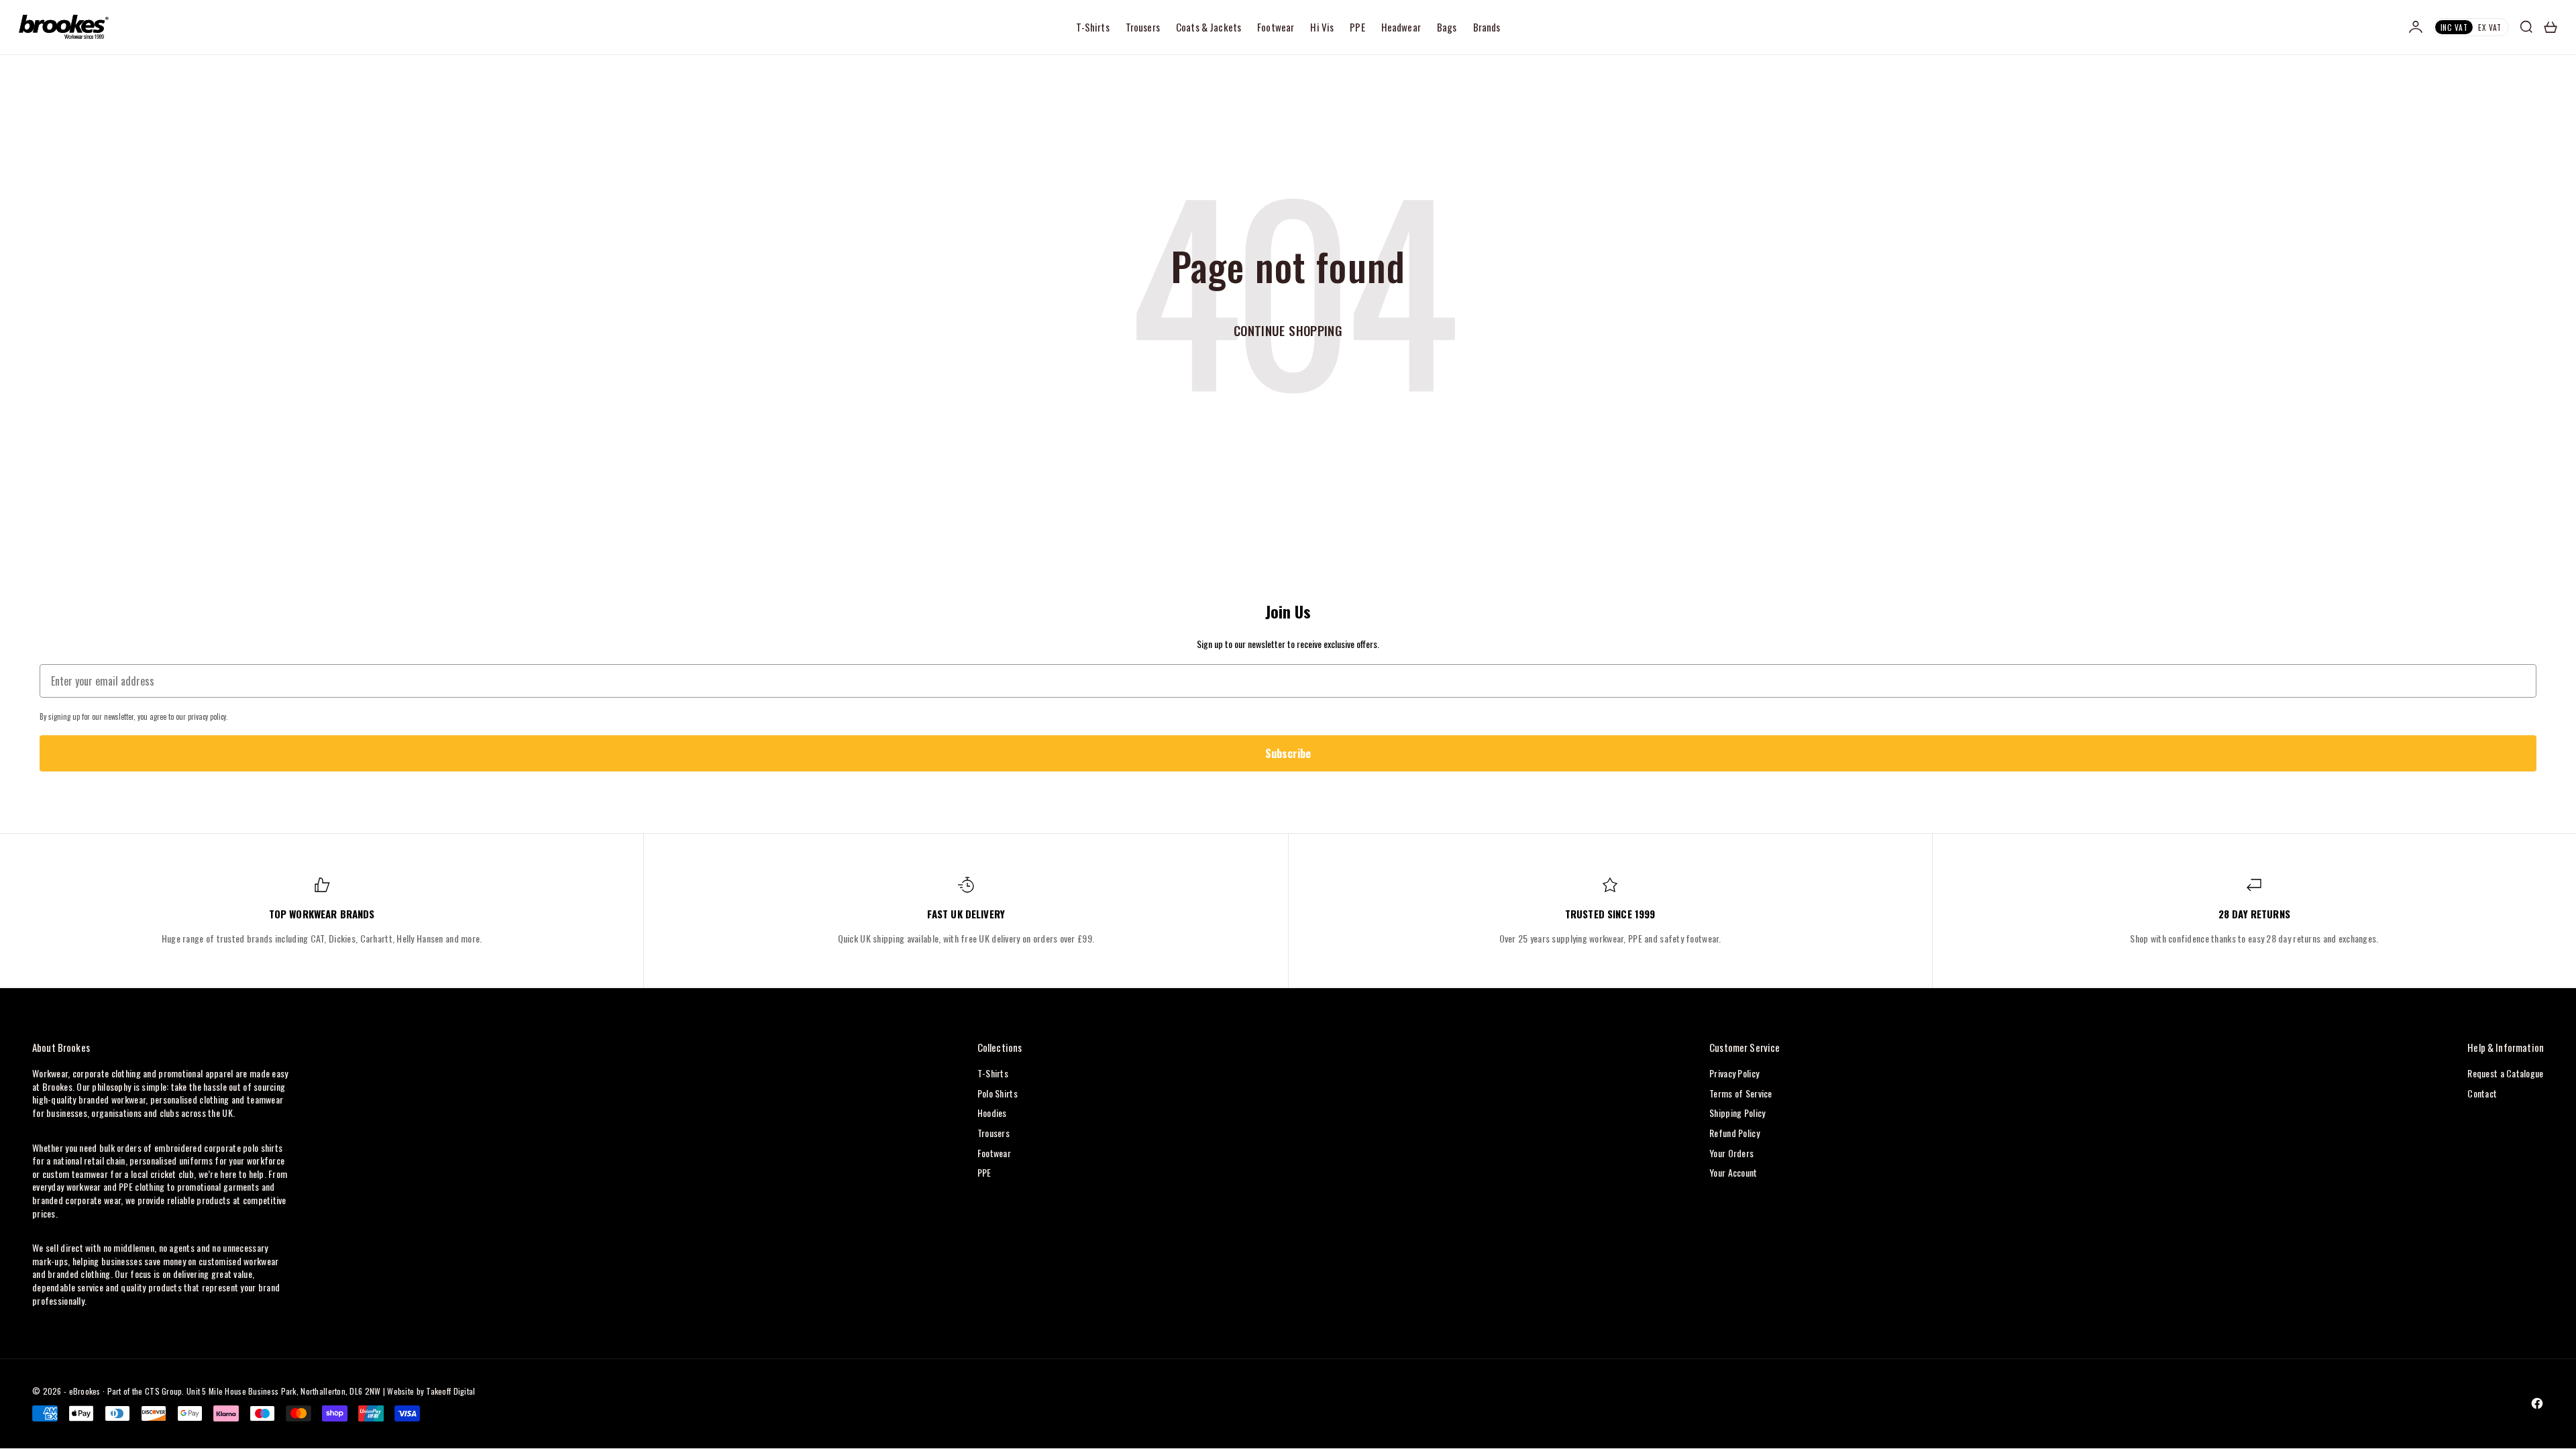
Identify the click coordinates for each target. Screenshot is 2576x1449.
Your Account (1733, 1172)
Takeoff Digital (450, 1391)
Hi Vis (1322, 27)
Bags (1447, 27)
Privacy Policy (1734, 1073)
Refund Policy (1734, 1133)
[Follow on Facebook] (2537, 1403)
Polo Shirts (998, 1093)
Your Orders (1731, 1153)
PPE (1357, 27)
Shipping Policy (1737, 1113)
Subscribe (1288, 753)
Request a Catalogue (2505, 1073)
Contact (2482, 1093)
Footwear (1276, 27)
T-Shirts (1093, 27)
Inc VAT (2454, 27)
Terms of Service (1740, 1093)
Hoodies (992, 1113)
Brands (1487, 27)
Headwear (1401, 27)
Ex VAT (2490, 27)
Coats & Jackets (1209, 27)
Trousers (1143, 27)
